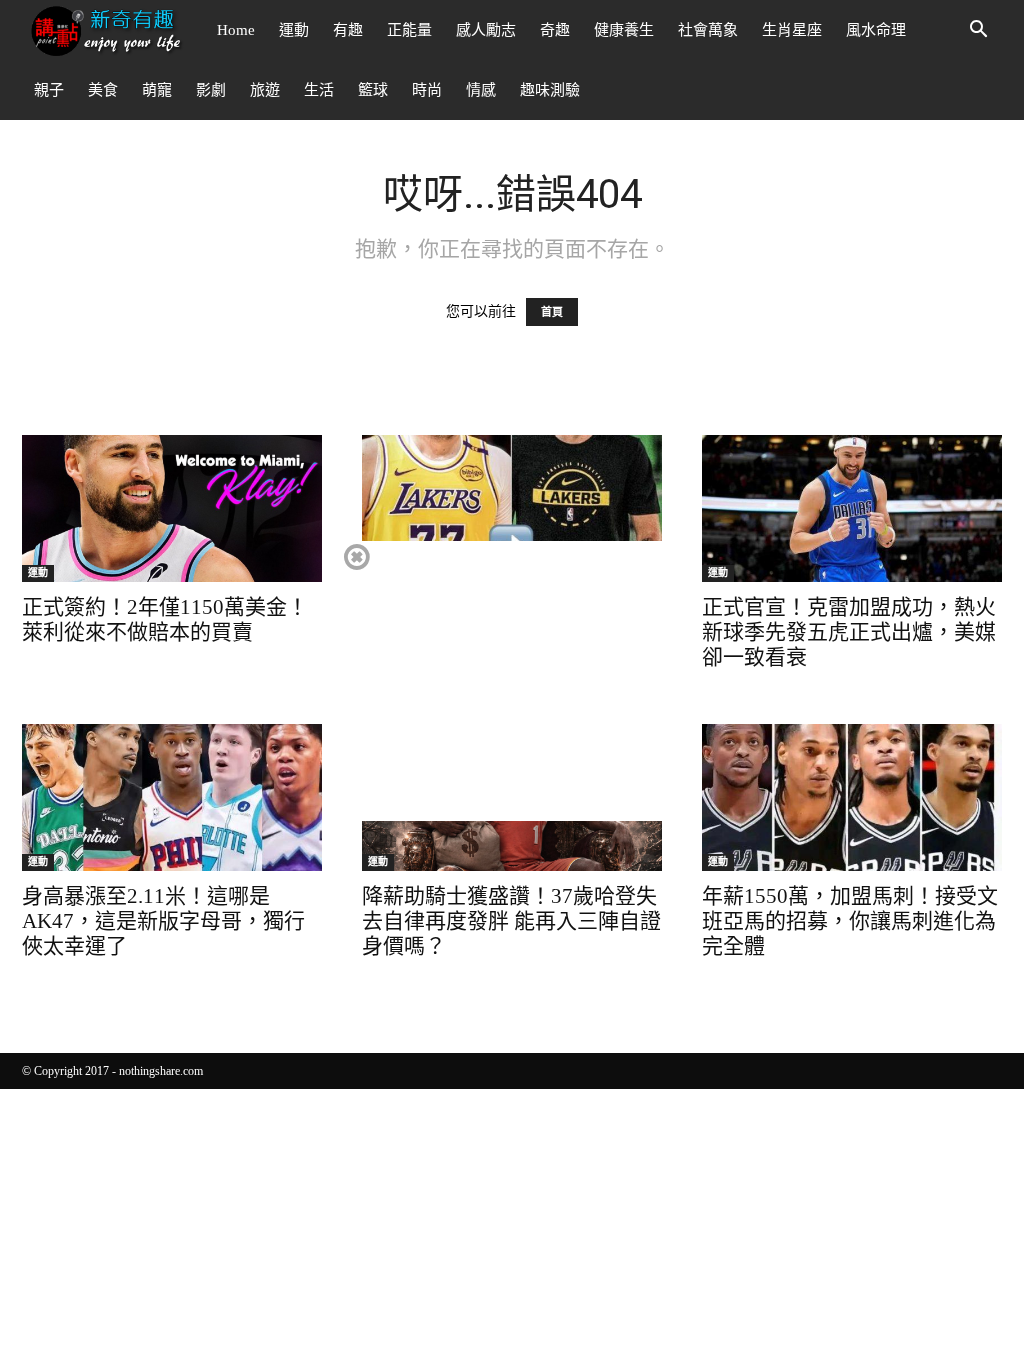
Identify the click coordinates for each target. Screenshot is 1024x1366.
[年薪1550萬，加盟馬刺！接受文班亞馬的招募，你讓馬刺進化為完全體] (852, 797)
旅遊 (265, 90)
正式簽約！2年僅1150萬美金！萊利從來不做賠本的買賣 (165, 619)
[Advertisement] (511, 681)
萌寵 (157, 90)
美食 (103, 90)
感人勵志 (486, 30)
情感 (481, 90)
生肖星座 (792, 30)
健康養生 (624, 30)
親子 (49, 90)
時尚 (427, 90)
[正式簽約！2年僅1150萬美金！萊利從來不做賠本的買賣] (172, 508)
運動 (294, 30)
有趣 (348, 30)
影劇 (211, 90)
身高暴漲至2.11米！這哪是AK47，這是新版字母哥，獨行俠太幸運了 (163, 921)
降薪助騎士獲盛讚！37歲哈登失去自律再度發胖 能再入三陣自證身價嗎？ (511, 921)
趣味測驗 (550, 90)
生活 (319, 90)
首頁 (552, 312)
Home (236, 30)
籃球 (373, 90)
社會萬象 (708, 30)
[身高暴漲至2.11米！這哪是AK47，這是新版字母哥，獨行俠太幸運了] (172, 797)
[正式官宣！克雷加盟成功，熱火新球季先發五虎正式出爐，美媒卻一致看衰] (852, 508)
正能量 (409, 30)
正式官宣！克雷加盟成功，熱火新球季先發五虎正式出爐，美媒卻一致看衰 (849, 632)
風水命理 (876, 30)
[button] (978, 31)
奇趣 (555, 30)
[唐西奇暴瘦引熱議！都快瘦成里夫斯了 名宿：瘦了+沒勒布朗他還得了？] (512, 508)
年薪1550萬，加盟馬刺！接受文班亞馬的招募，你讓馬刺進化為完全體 (850, 921)
